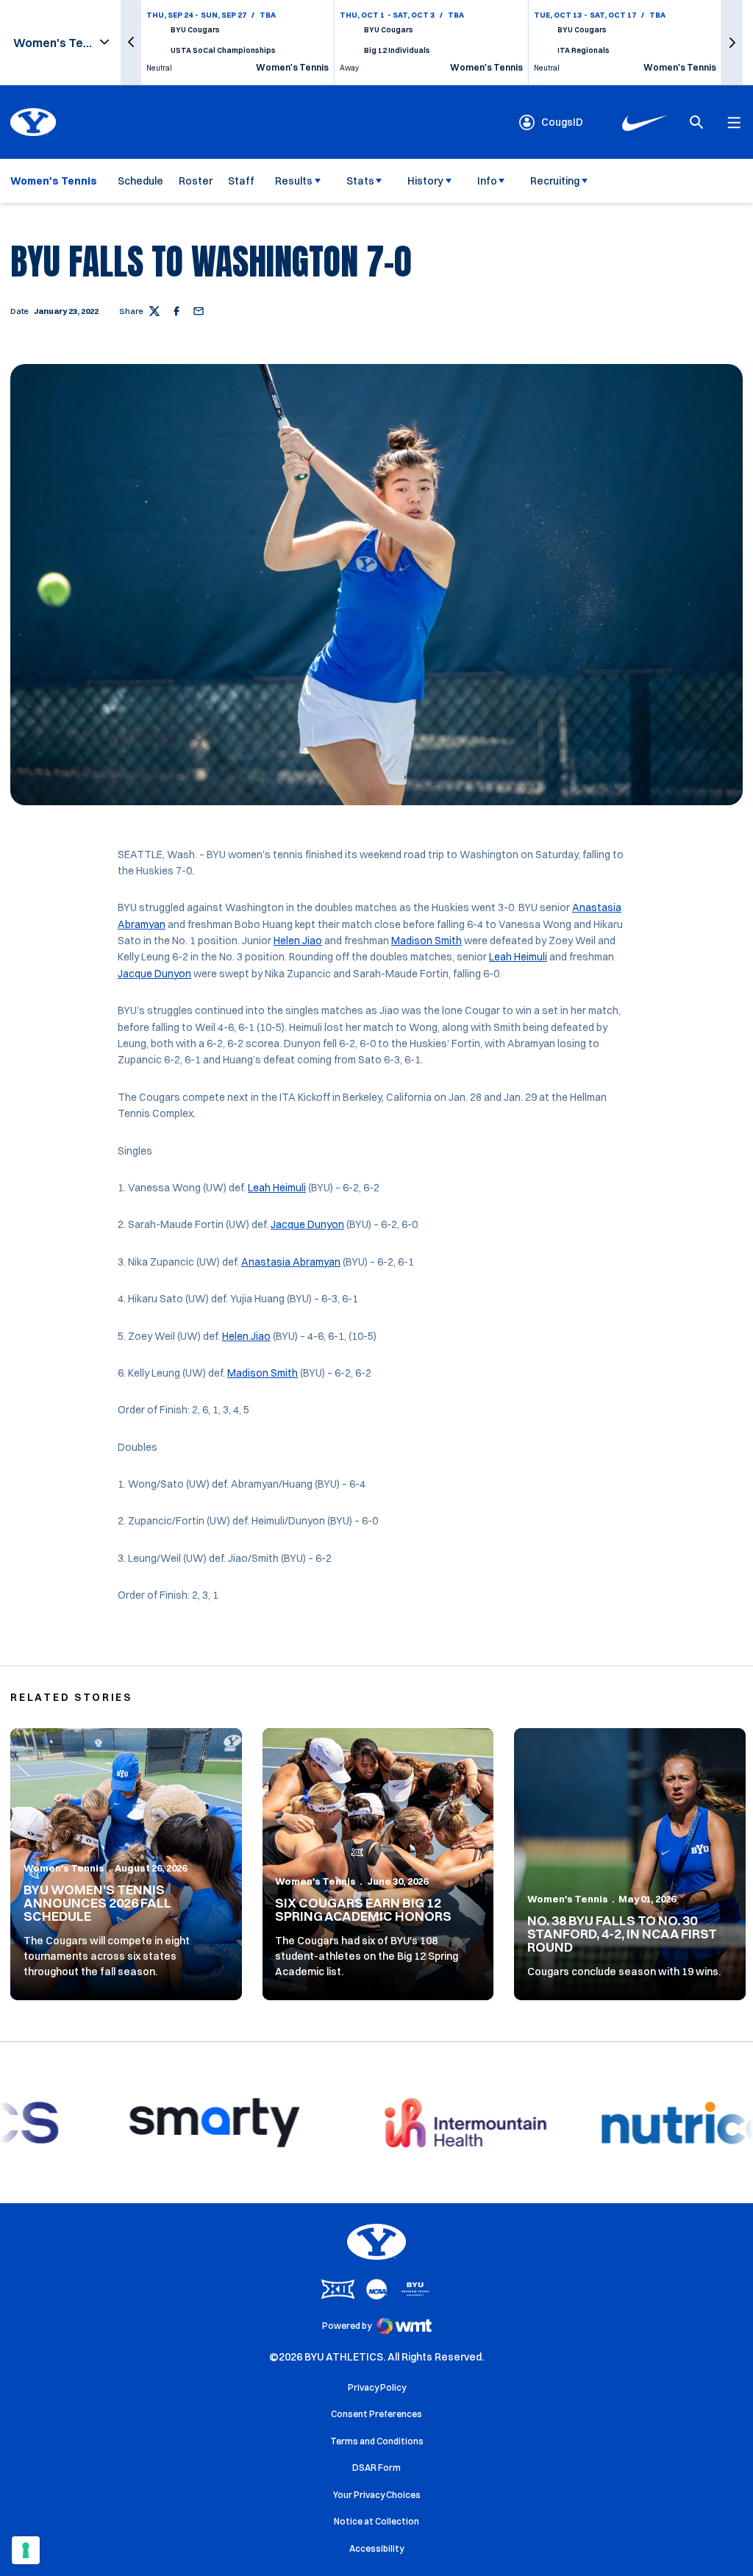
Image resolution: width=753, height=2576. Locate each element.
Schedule (140, 181)
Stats (360, 181)
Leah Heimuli (518, 957)
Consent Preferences (376, 2414)
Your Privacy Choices (377, 2495)
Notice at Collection (376, 2521)
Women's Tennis (64, 1868)
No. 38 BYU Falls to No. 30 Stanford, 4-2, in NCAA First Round (622, 1934)
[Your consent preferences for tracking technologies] (26, 2550)
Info (487, 181)
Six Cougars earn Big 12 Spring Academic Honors (363, 1909)
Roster (196, 181)
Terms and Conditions (377, 2441)
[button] (131, 42)
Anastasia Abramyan (291, 1262)
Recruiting (555, 181)
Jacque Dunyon (154, 974)
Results (294, 181)
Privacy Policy (377, 2387)
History (425, 181)
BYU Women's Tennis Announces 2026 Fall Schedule (97, 1903)
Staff (241, 181)
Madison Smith (427, 941)
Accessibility (376, 2548)
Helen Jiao (298, 941)
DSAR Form (376, 2468)
